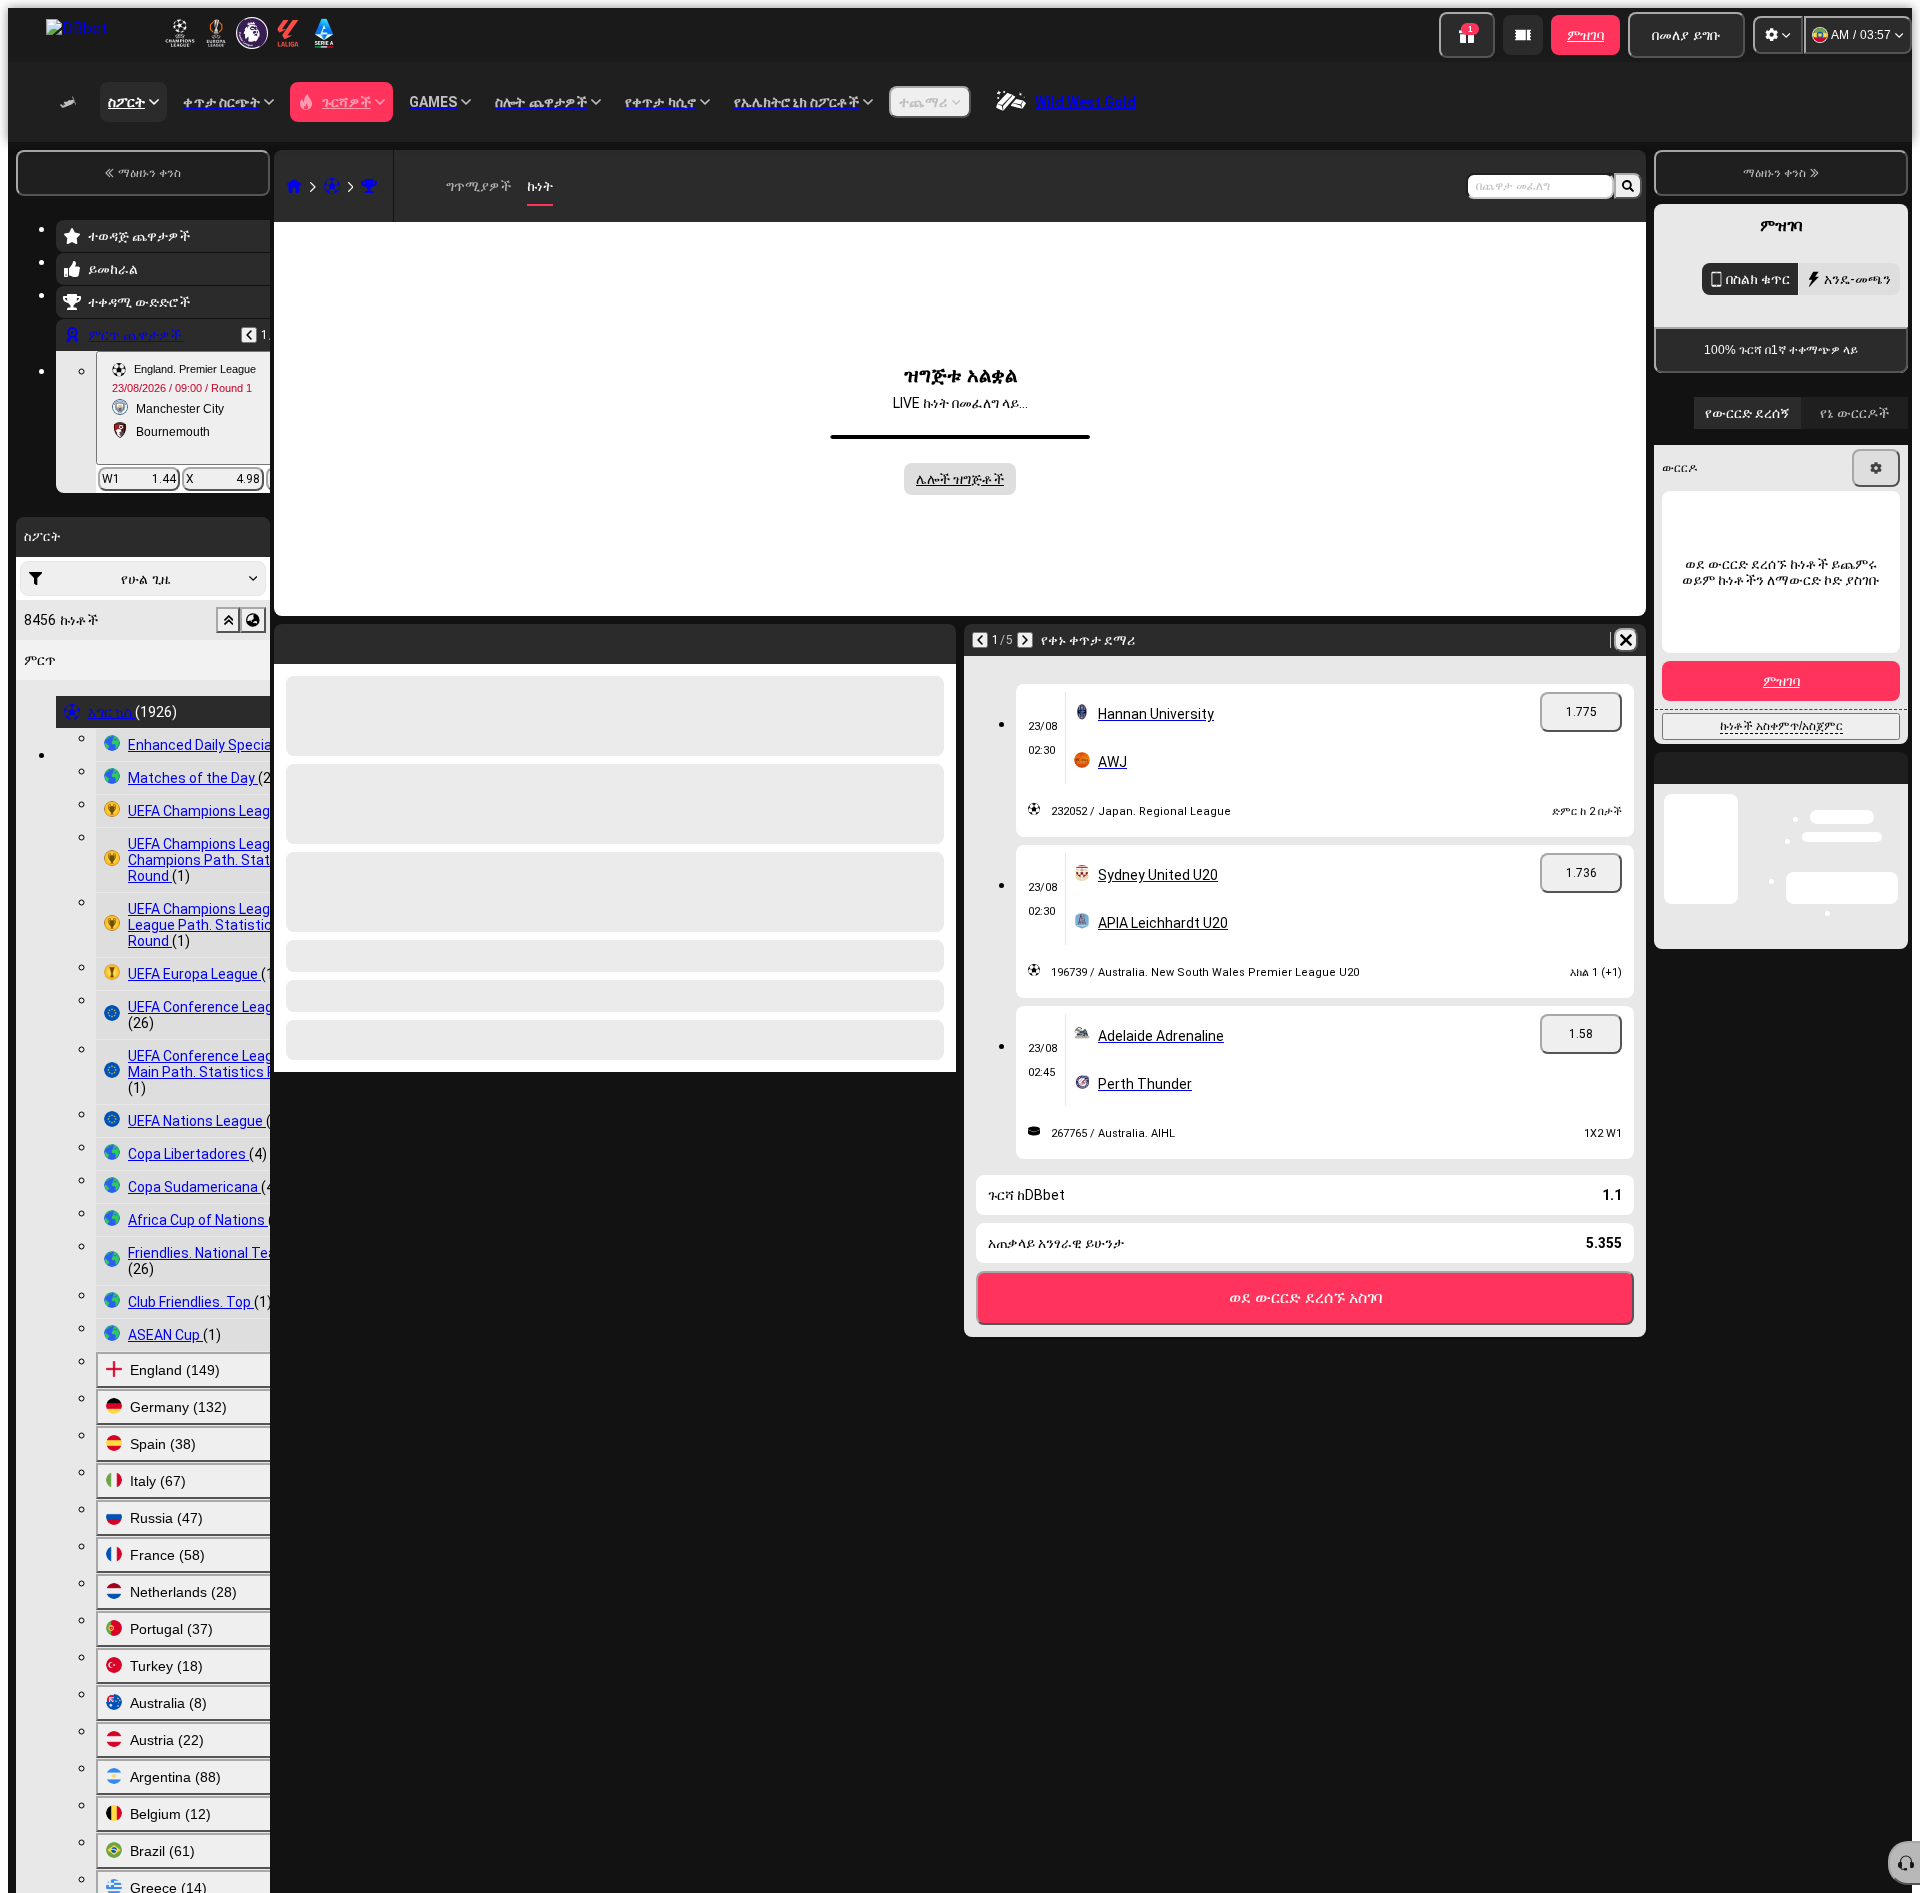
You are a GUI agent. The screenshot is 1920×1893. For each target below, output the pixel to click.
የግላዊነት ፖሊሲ (1730, 946)
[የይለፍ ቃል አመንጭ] (1816, 840)
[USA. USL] (369, 186)
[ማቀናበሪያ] (1778, 35)
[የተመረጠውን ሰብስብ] (228, 620)
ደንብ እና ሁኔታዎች (1858, 934)
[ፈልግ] (1628, 186)
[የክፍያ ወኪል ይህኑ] (1523, 35)
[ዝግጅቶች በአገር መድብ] (253, 620)
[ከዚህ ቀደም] (249, 335)
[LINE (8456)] (294, 186)
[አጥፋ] (1626, 640)
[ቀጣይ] (1025, 640)
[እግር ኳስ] (332, 186)
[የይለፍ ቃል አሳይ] (1872, 840)
